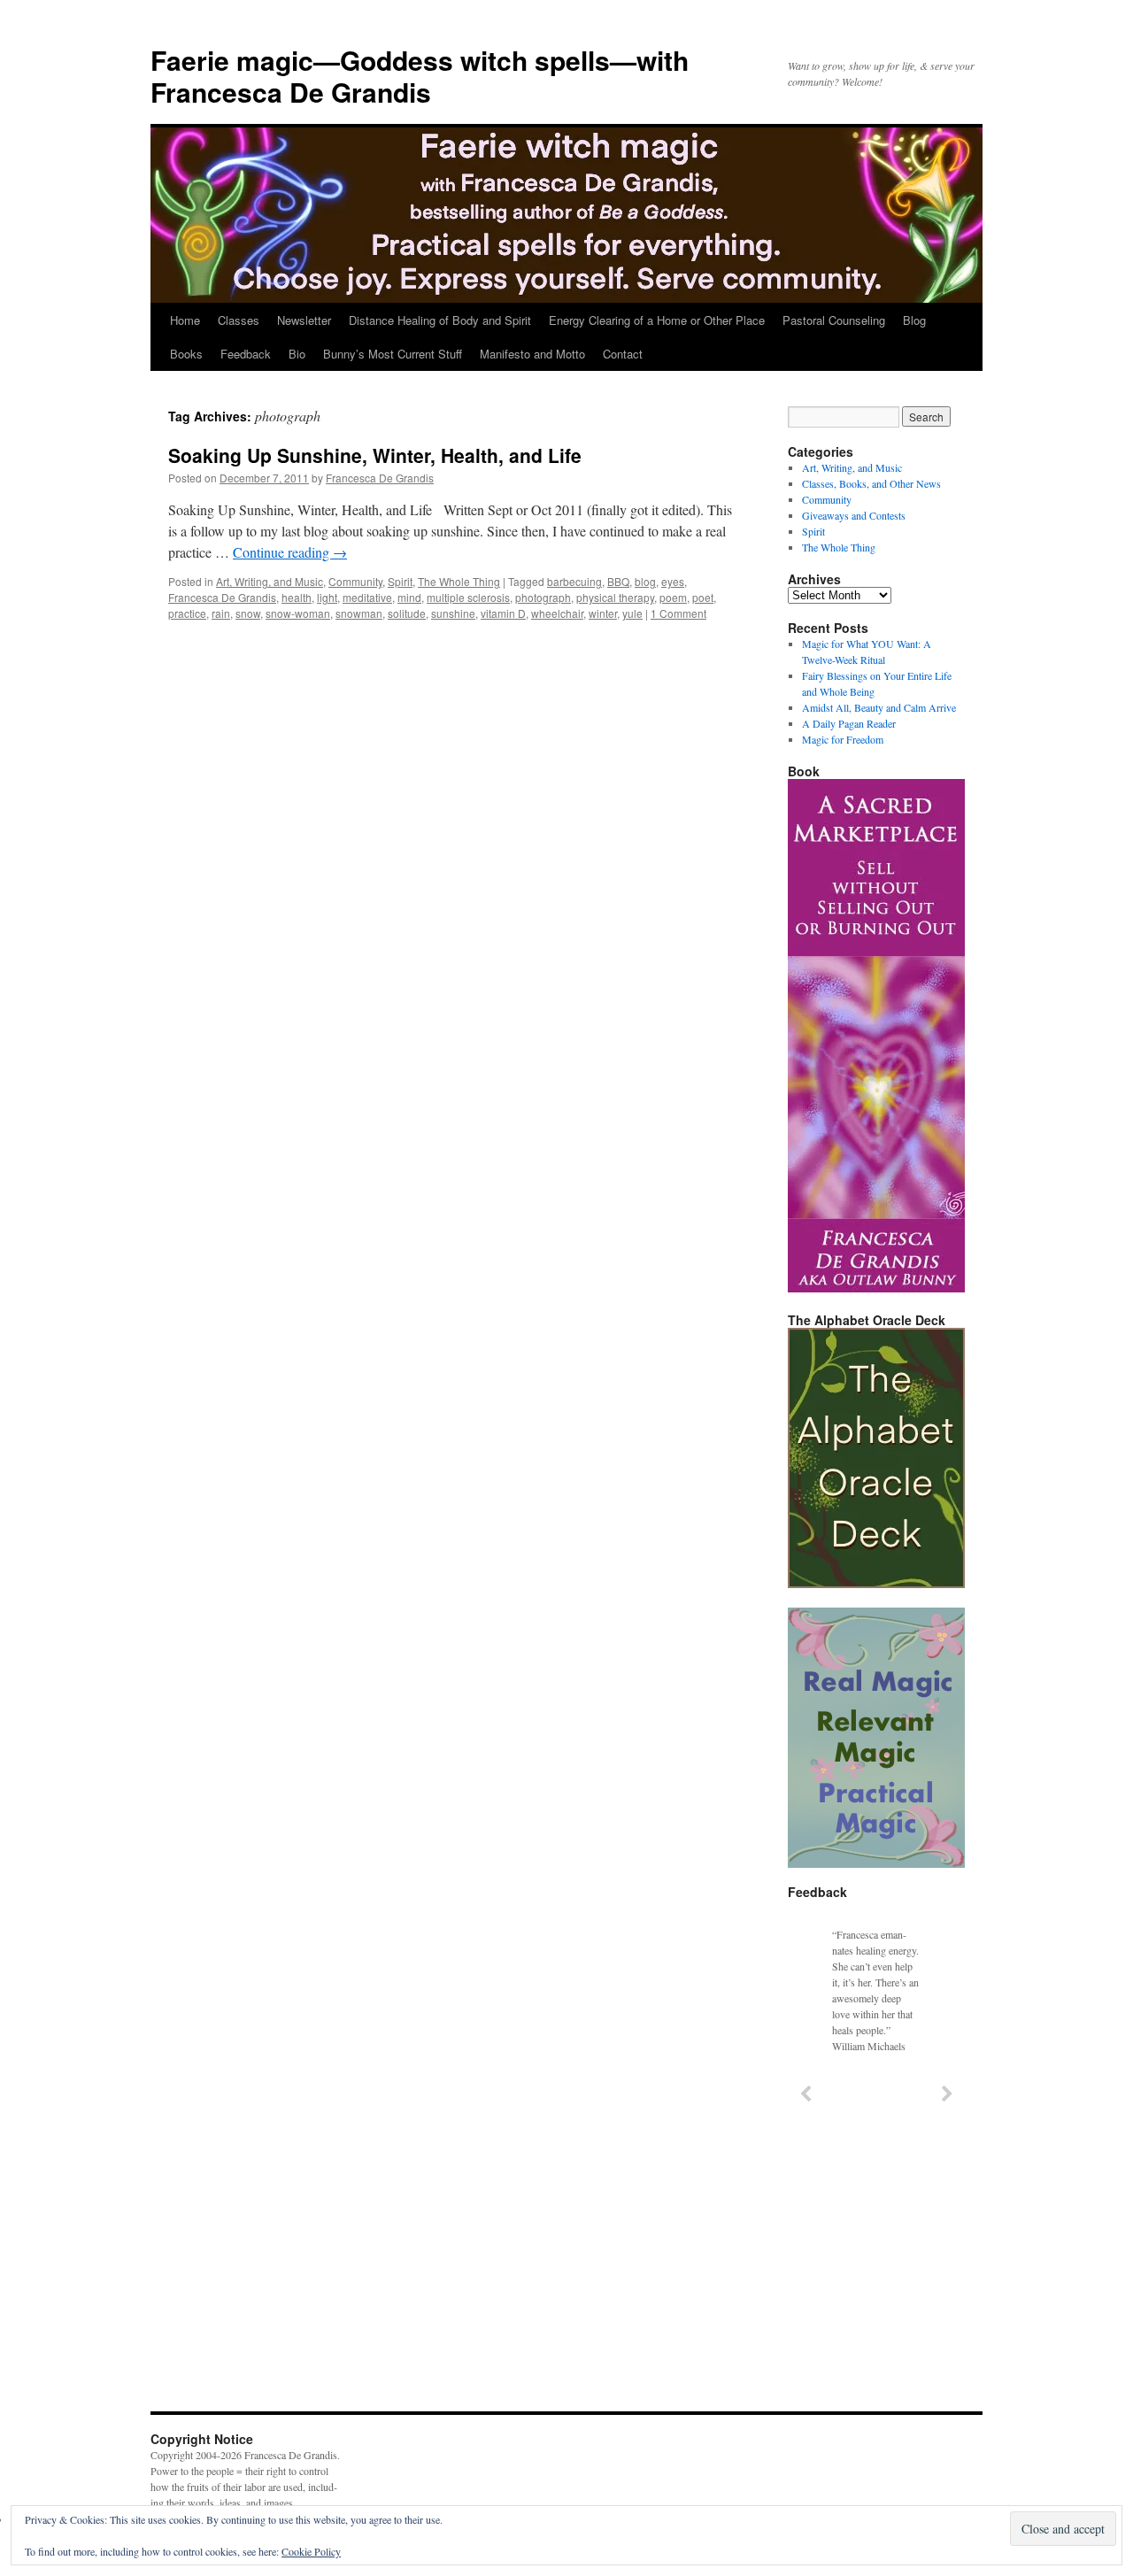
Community (355, 581)
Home (185, 320)
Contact (623, 354)
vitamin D (503, 613)
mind (409, 597)
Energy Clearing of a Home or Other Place (657, 320)
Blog (914, 320)
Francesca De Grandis (380, 478)
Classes (239, 320)
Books (186, 354)
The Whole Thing (459, 581)
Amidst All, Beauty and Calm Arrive (879, 707)
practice (187, 613)
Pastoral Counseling (834, 320)
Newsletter (304, 320)
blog (645, 581)
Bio (297, 354)
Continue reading (290, 552)
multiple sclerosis (468, 597)
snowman (359, 613)
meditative (367, 597)
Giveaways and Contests (854, 515)
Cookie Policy (311, 2551)
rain (221, 613)
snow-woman (298, 613)
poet (703, 597)
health (297, 597)
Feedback (246, 354)
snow (248, 613)
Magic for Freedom (843, 739)
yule (632, 613)
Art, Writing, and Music (270, 581)
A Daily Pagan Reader (849, 723)
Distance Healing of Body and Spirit (440, 320)
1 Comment (678, 613)
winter (603, 613)
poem (673, 597)
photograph (543, 597)
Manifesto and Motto (532, 354)
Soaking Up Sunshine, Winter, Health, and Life (375, 455)
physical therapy (615, 597)
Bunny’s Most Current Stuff (393, 354)
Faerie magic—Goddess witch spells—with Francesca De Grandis (420, 76)
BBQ (618, 581)
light (327, 597)
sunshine (453, 613)
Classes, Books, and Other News (871, 483)
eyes (673, 581)
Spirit (400, 581)
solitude (407, 613)
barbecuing (574, 581)
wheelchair (557, 613)
